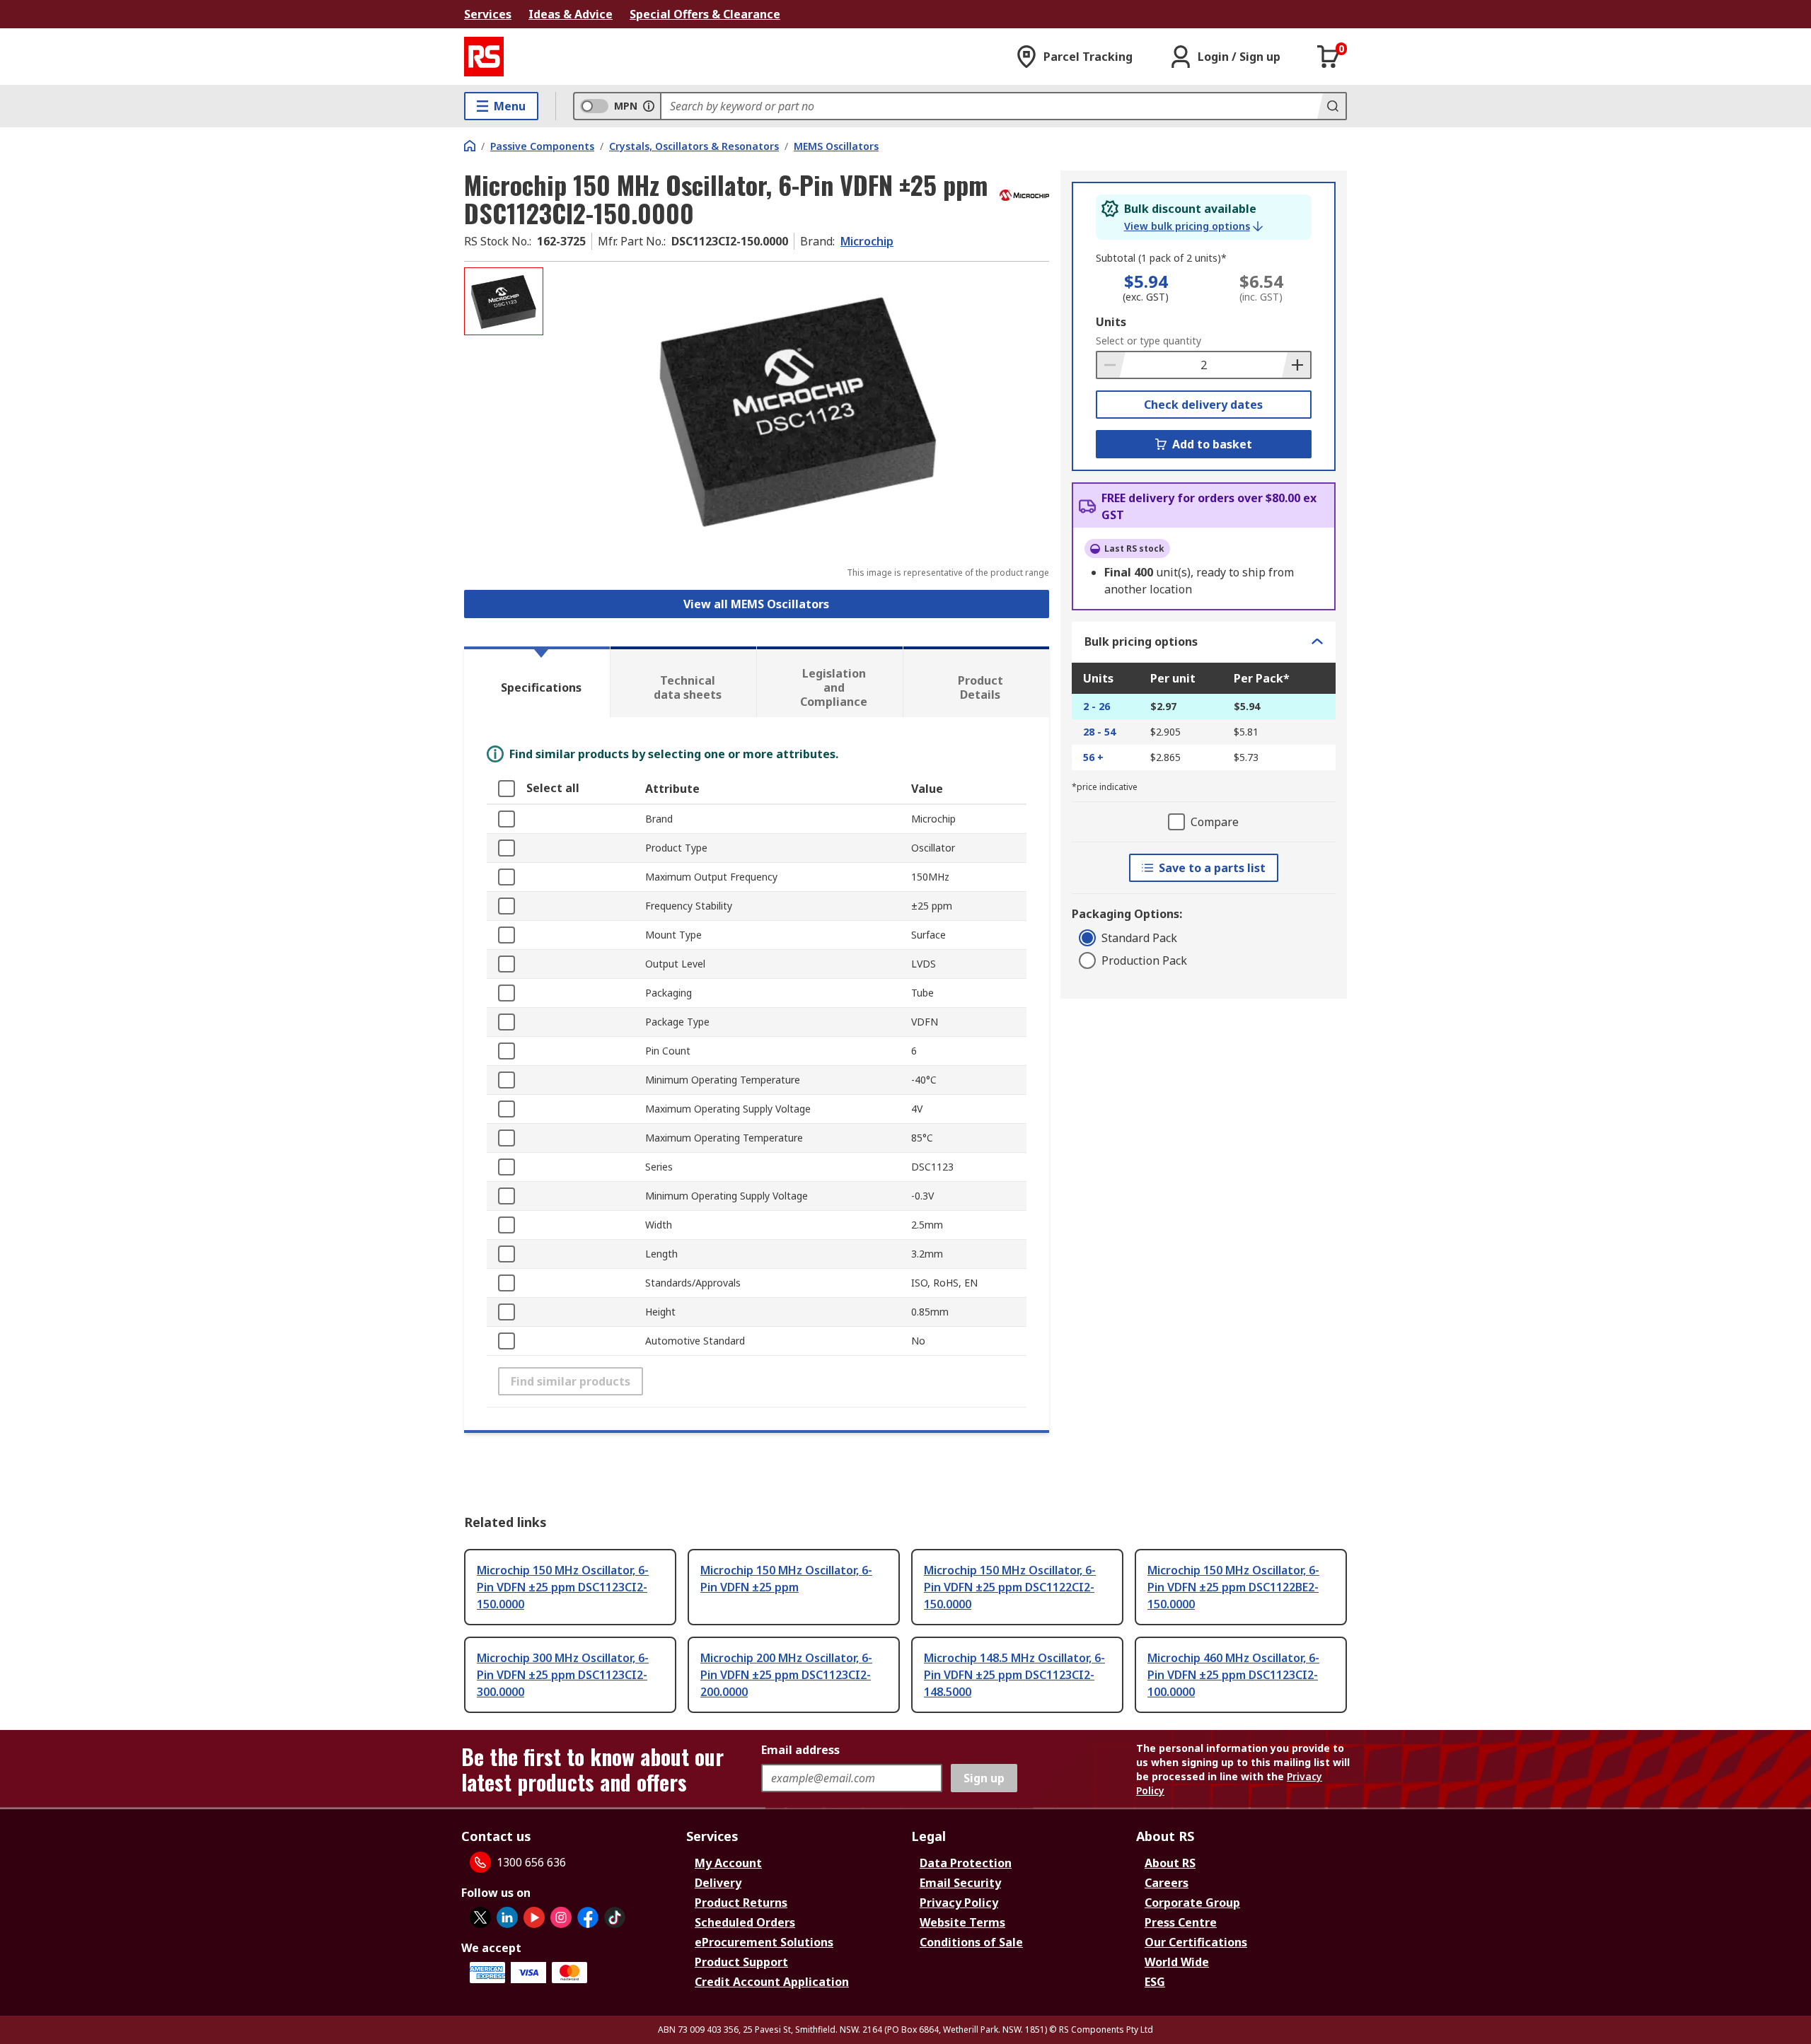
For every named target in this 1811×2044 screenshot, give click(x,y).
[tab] (537, 682)
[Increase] (1296, 365)
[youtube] (534, 1917)
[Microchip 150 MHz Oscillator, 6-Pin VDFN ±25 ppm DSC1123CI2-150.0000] (798, 408)
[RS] (484, 57)
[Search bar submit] (1331, 106)
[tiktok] (615, 1917)
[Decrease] (1111, 365)
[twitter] (480, 1917)
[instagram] (561, 1917)
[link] (1193, 226)
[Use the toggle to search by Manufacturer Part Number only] (649, 106)
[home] (470, 146)
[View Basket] (1329, 57)
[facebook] (588, 1917)
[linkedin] (507, 1917)
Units (1111, 322)
